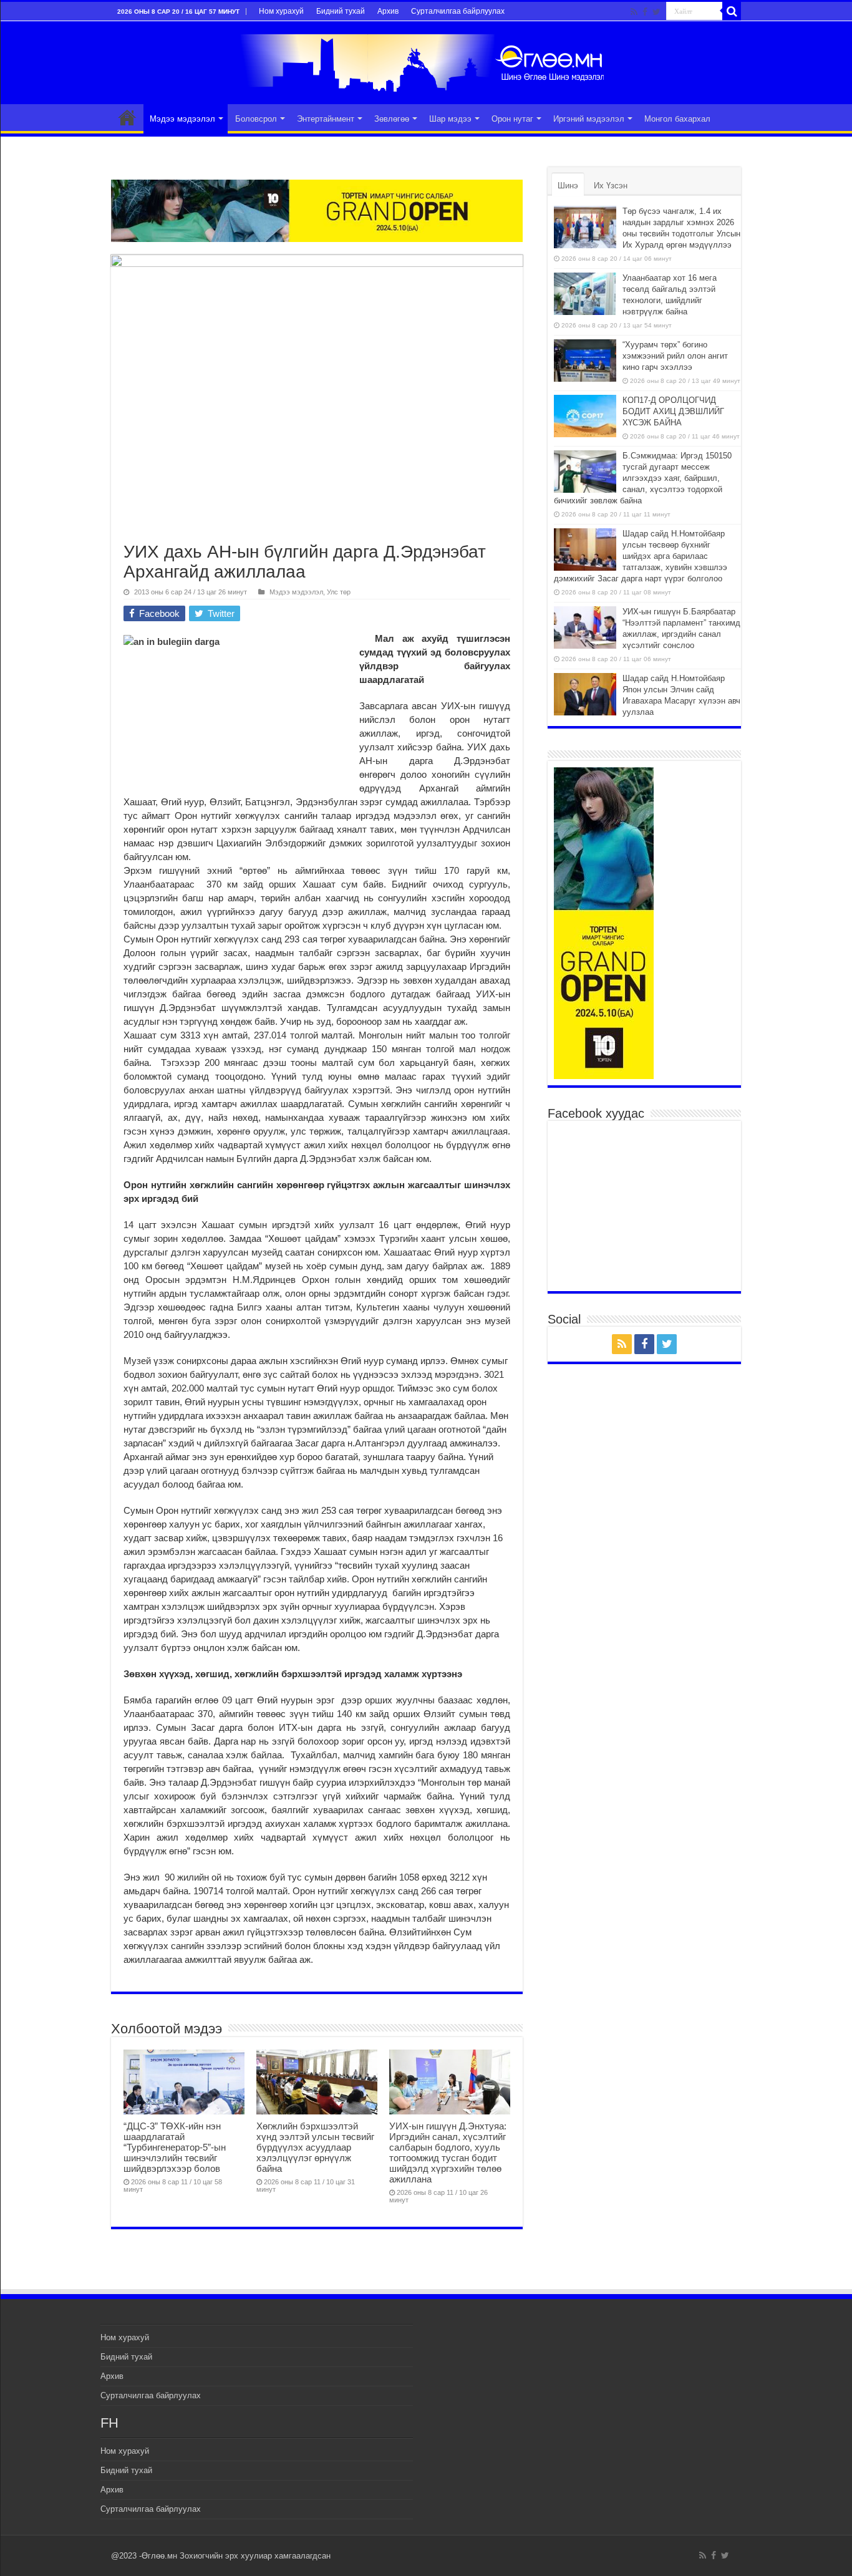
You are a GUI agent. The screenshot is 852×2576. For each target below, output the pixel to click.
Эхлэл (127, 117)
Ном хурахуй (281, 11)
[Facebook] (645, 12)
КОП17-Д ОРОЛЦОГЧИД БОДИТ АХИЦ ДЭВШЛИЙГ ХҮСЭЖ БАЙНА (673, 411)
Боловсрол (256, 119)
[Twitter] (656, 12)
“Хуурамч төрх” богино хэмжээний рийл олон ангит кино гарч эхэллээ (675, 356)
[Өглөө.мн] (426, 61)
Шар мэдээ (450, 119)
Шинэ (568, 186)
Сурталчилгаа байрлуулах (458, 11)
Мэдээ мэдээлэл (182, 119)
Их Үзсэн (611, 186)
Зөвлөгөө (392, 119)
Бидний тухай (341, 11)
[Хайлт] (732, 11)
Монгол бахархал (677, 119)
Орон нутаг (512, 119)
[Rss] (634, 12)
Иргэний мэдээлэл (589, 119)
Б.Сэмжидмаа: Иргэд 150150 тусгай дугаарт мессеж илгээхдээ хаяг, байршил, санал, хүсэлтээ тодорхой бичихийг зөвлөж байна (643, 478)
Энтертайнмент (326, 119)
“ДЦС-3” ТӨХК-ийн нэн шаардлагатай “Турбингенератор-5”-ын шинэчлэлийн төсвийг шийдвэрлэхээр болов (175, 2147)
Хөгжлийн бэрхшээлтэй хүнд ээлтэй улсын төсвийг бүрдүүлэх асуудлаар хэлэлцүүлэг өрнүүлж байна (315, 2147)
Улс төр (339, 592)
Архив (388, 11)
